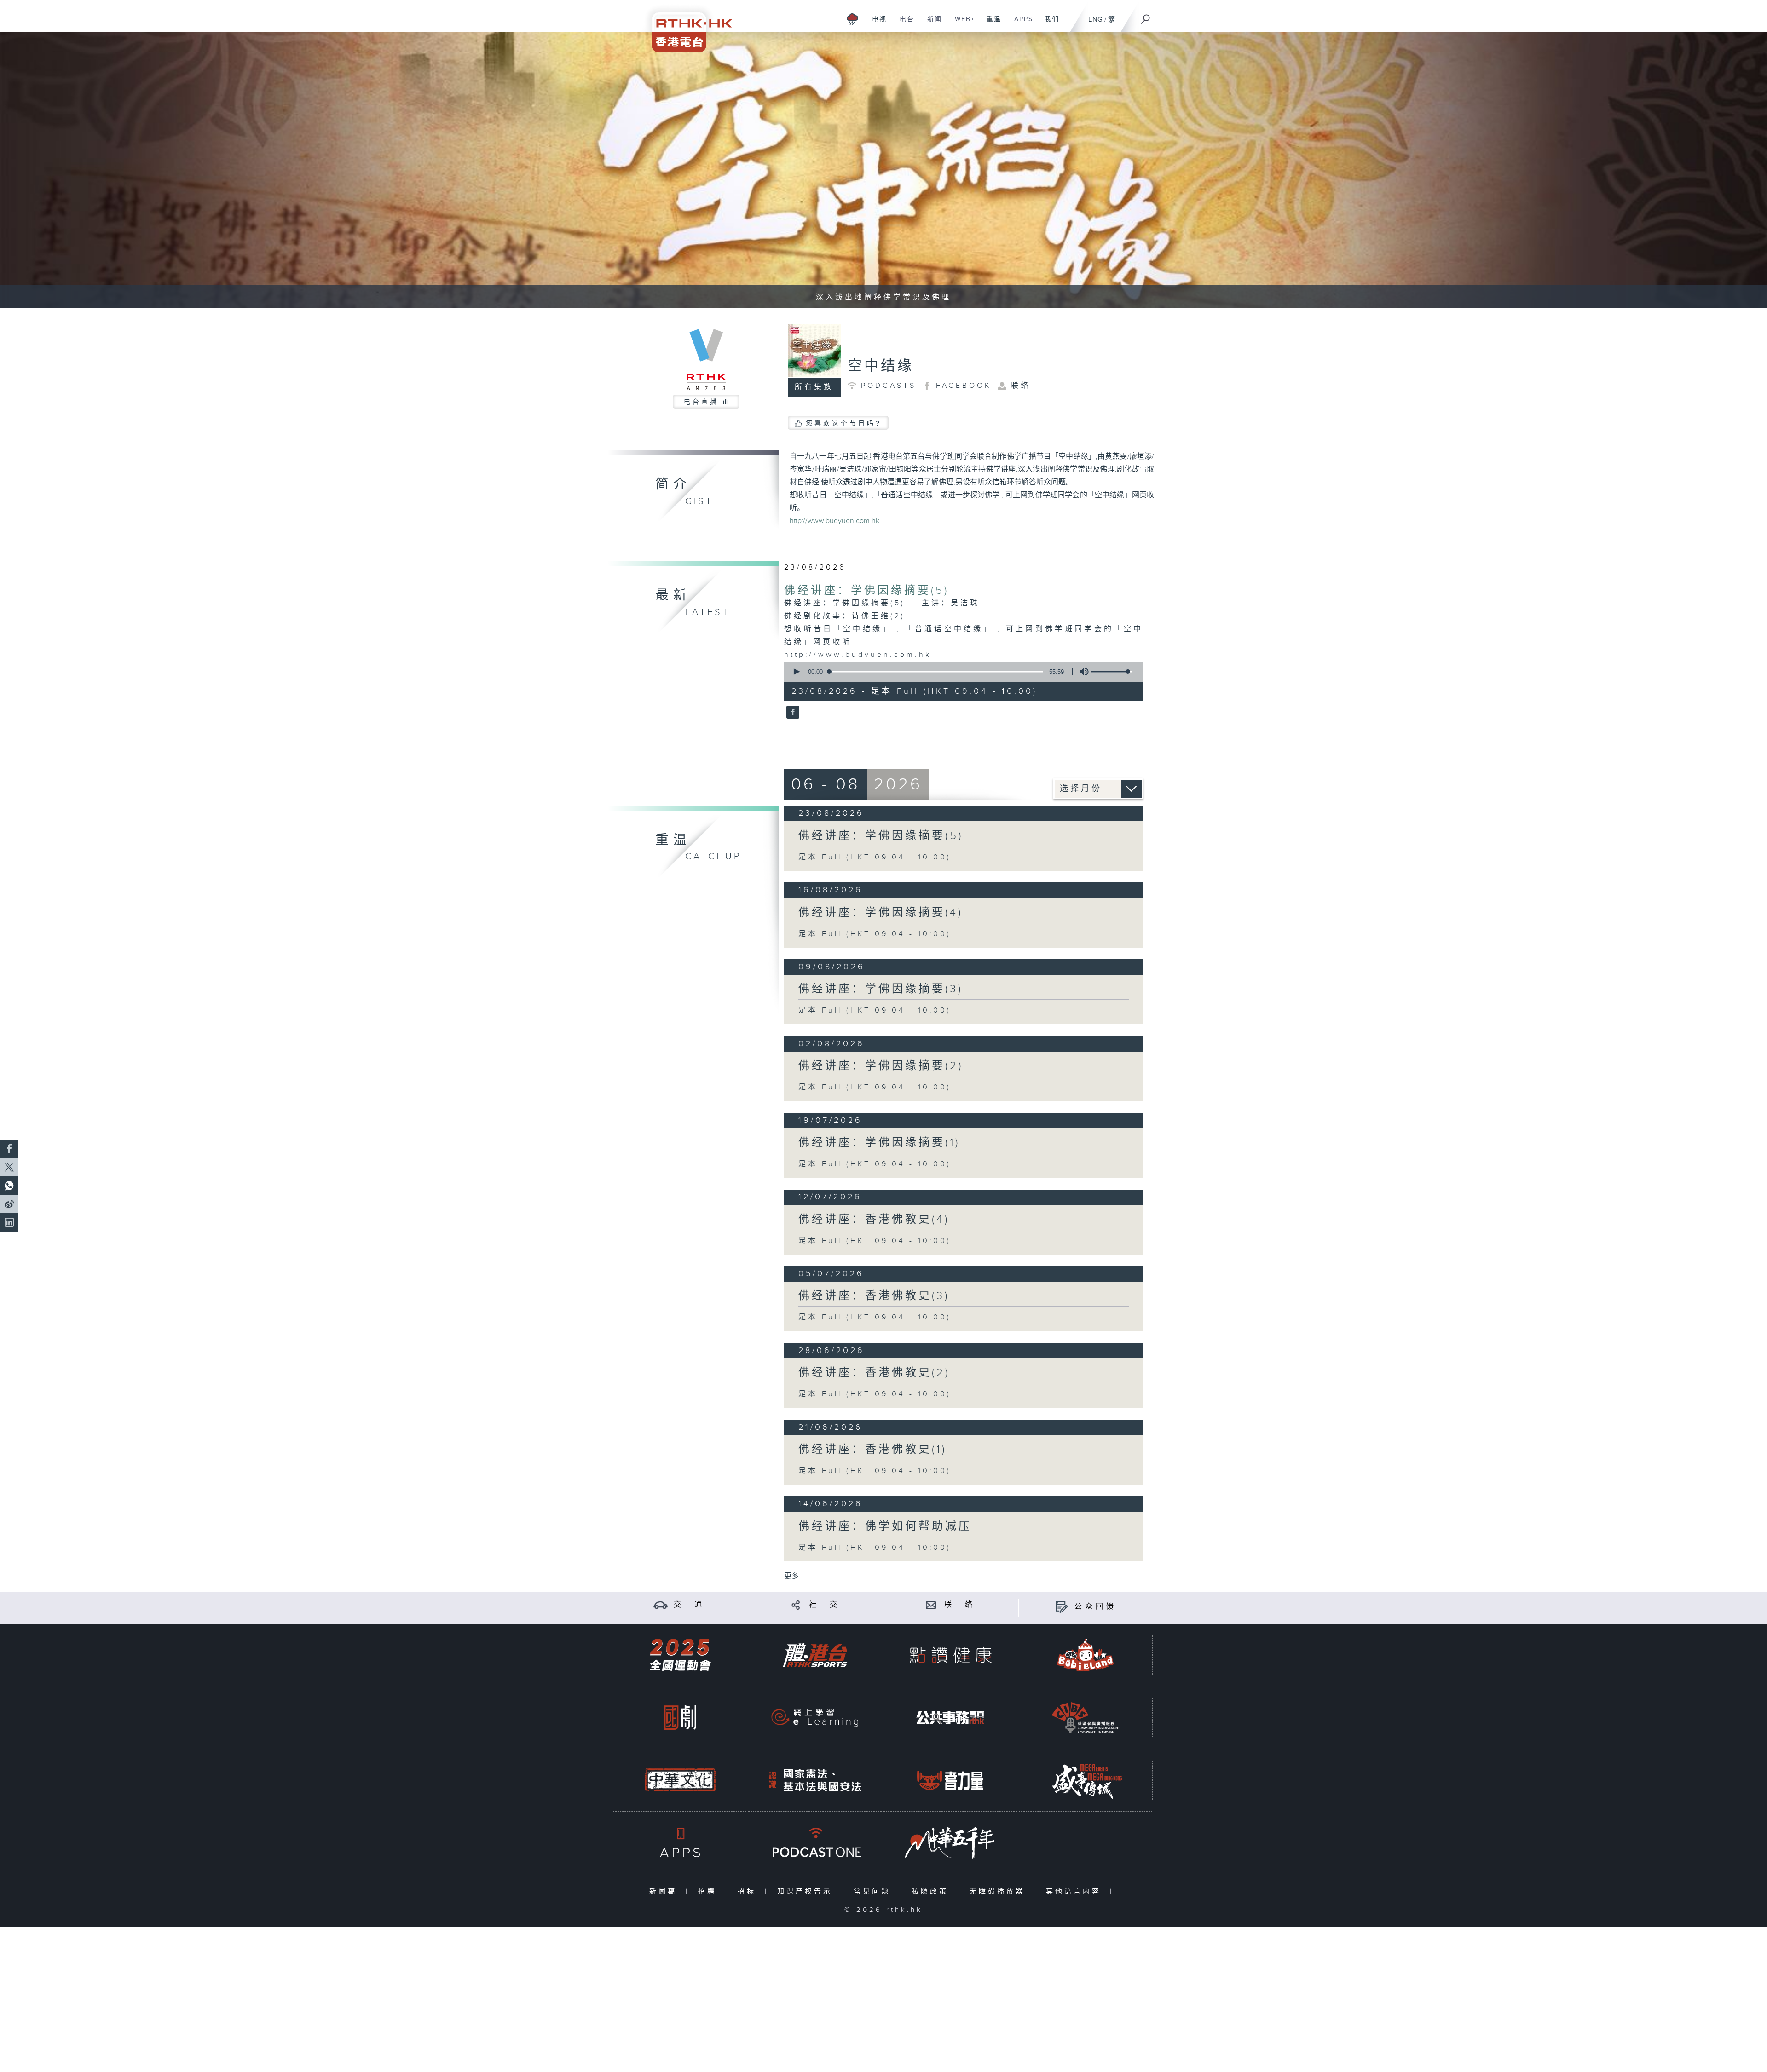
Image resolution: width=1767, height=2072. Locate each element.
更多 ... (795, 1576)
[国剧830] (680, 1718)
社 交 (825, 1605)
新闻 (931, 24)
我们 (1048, 24)
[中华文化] (680, 1780)
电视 (876, 24)
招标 (749, 1891)
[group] (1081, 672)
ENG (1095, 20)
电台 (904, 24)
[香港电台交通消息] (661, 1605)
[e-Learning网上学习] (815, 1718)
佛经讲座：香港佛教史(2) (874, 1373)
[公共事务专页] (950, 1718)
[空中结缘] (792, 713)
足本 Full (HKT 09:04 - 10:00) (875, 857)
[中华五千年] (950, 1843)
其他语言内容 (1076, 1891)
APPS (1020, 24)
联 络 (960, 1605)
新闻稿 (665, 1891)
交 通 (689, 1605)
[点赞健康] (950, 1655)
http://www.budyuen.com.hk (834, 521)
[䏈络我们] (931, 1605)
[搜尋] (1146, 16)
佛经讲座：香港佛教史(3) (874, 1296)
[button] (796, 672)
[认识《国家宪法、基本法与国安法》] (815, 1780)
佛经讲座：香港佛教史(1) (872, 1450)
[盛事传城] (1086, 1780)
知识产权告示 (807, 1891)
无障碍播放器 (999, 1891)
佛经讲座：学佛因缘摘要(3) (881, 989)
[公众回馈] (1061, 1607)
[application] (960, 672)
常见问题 (874, 1891)
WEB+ (961, 24)
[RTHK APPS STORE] (680, 1843)
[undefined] (852, 19)
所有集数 (814, 387)
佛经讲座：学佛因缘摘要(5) (866, 591)
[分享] (796, 1605)
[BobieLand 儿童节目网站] (1086, 1655)
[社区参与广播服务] (1086, 1718)
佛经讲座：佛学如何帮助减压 (885, 1526)
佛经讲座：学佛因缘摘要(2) (881, 1066)
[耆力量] (950, 1780)
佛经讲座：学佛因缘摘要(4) (881, 913)
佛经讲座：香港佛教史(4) (874, 1220)
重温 (990, 24)
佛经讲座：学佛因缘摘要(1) (879, 1143)
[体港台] (815, 1655)
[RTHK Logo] (686, 26)
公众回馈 (1096, 1607)
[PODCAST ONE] (815, 1843)
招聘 (709, 1891)
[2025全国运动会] (680, 1655)
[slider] (1111, 672)
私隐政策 (932, 1891)
